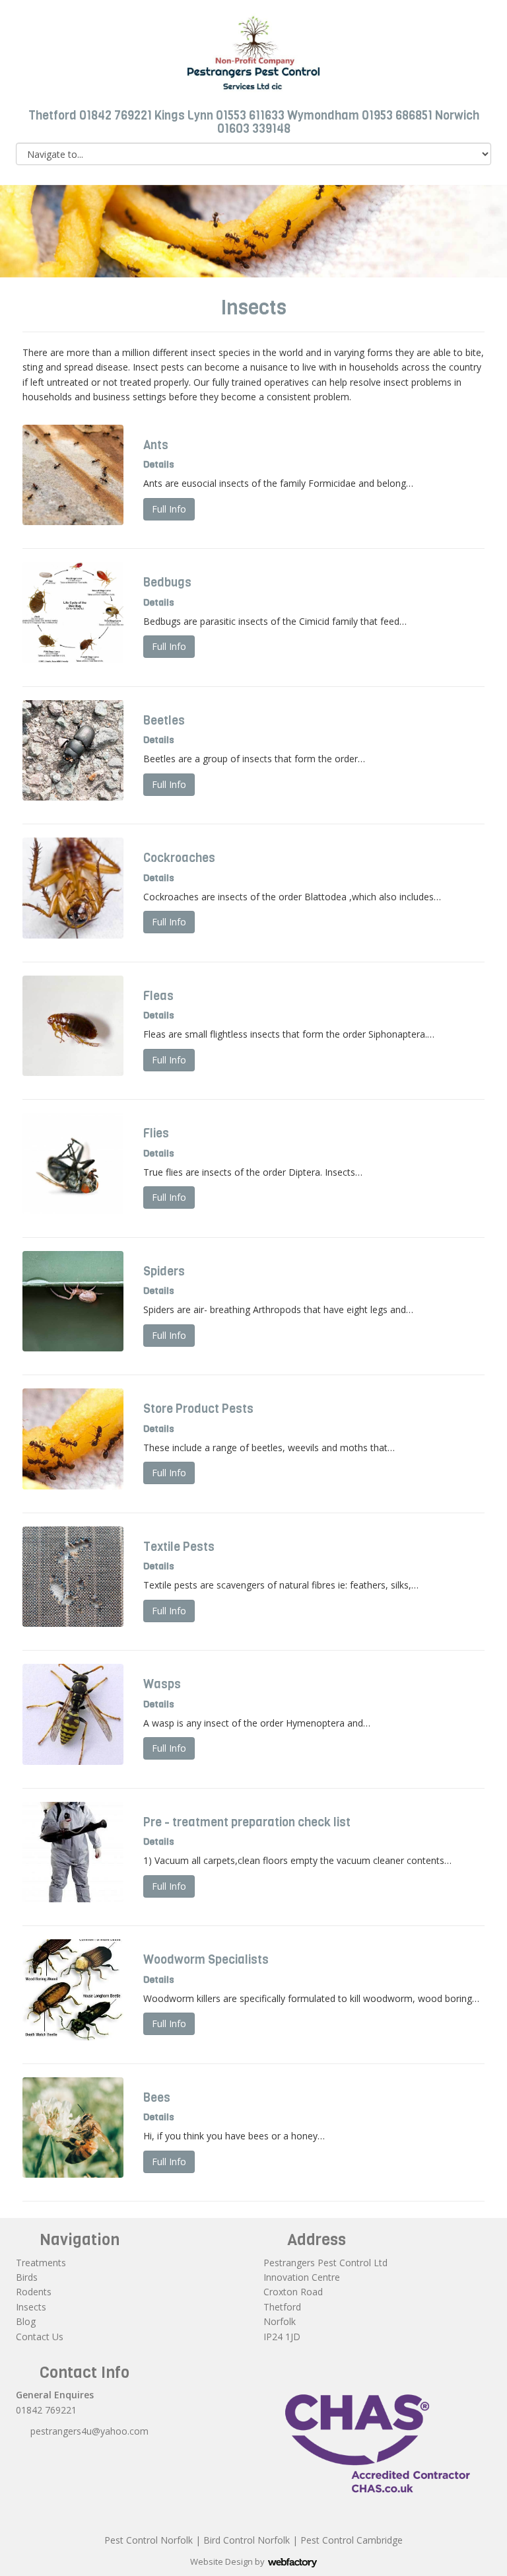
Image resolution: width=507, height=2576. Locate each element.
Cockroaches (179, 858)
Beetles (164, 721)
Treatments (41, 2263)
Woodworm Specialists (206, 1960)
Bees (157, 2098)
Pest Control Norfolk (149, 2540)
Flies (156, 1133)
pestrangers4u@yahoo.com (89, 2431)
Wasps (162, 1684)
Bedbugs (167, 583)
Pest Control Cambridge (352, 2540)
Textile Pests (179, 1547)
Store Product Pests (198, 1409)
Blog (26, 2321)
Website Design (221, 2561)
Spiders (164, 1271)
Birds (27, 2277)
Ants (156, 445)
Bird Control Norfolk (247, 2540)
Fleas (158, 996)
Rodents (34, 2292)
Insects (31, 2307)
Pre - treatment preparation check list (247, 1822)
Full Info (169, 509)
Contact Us (40, 2337)
